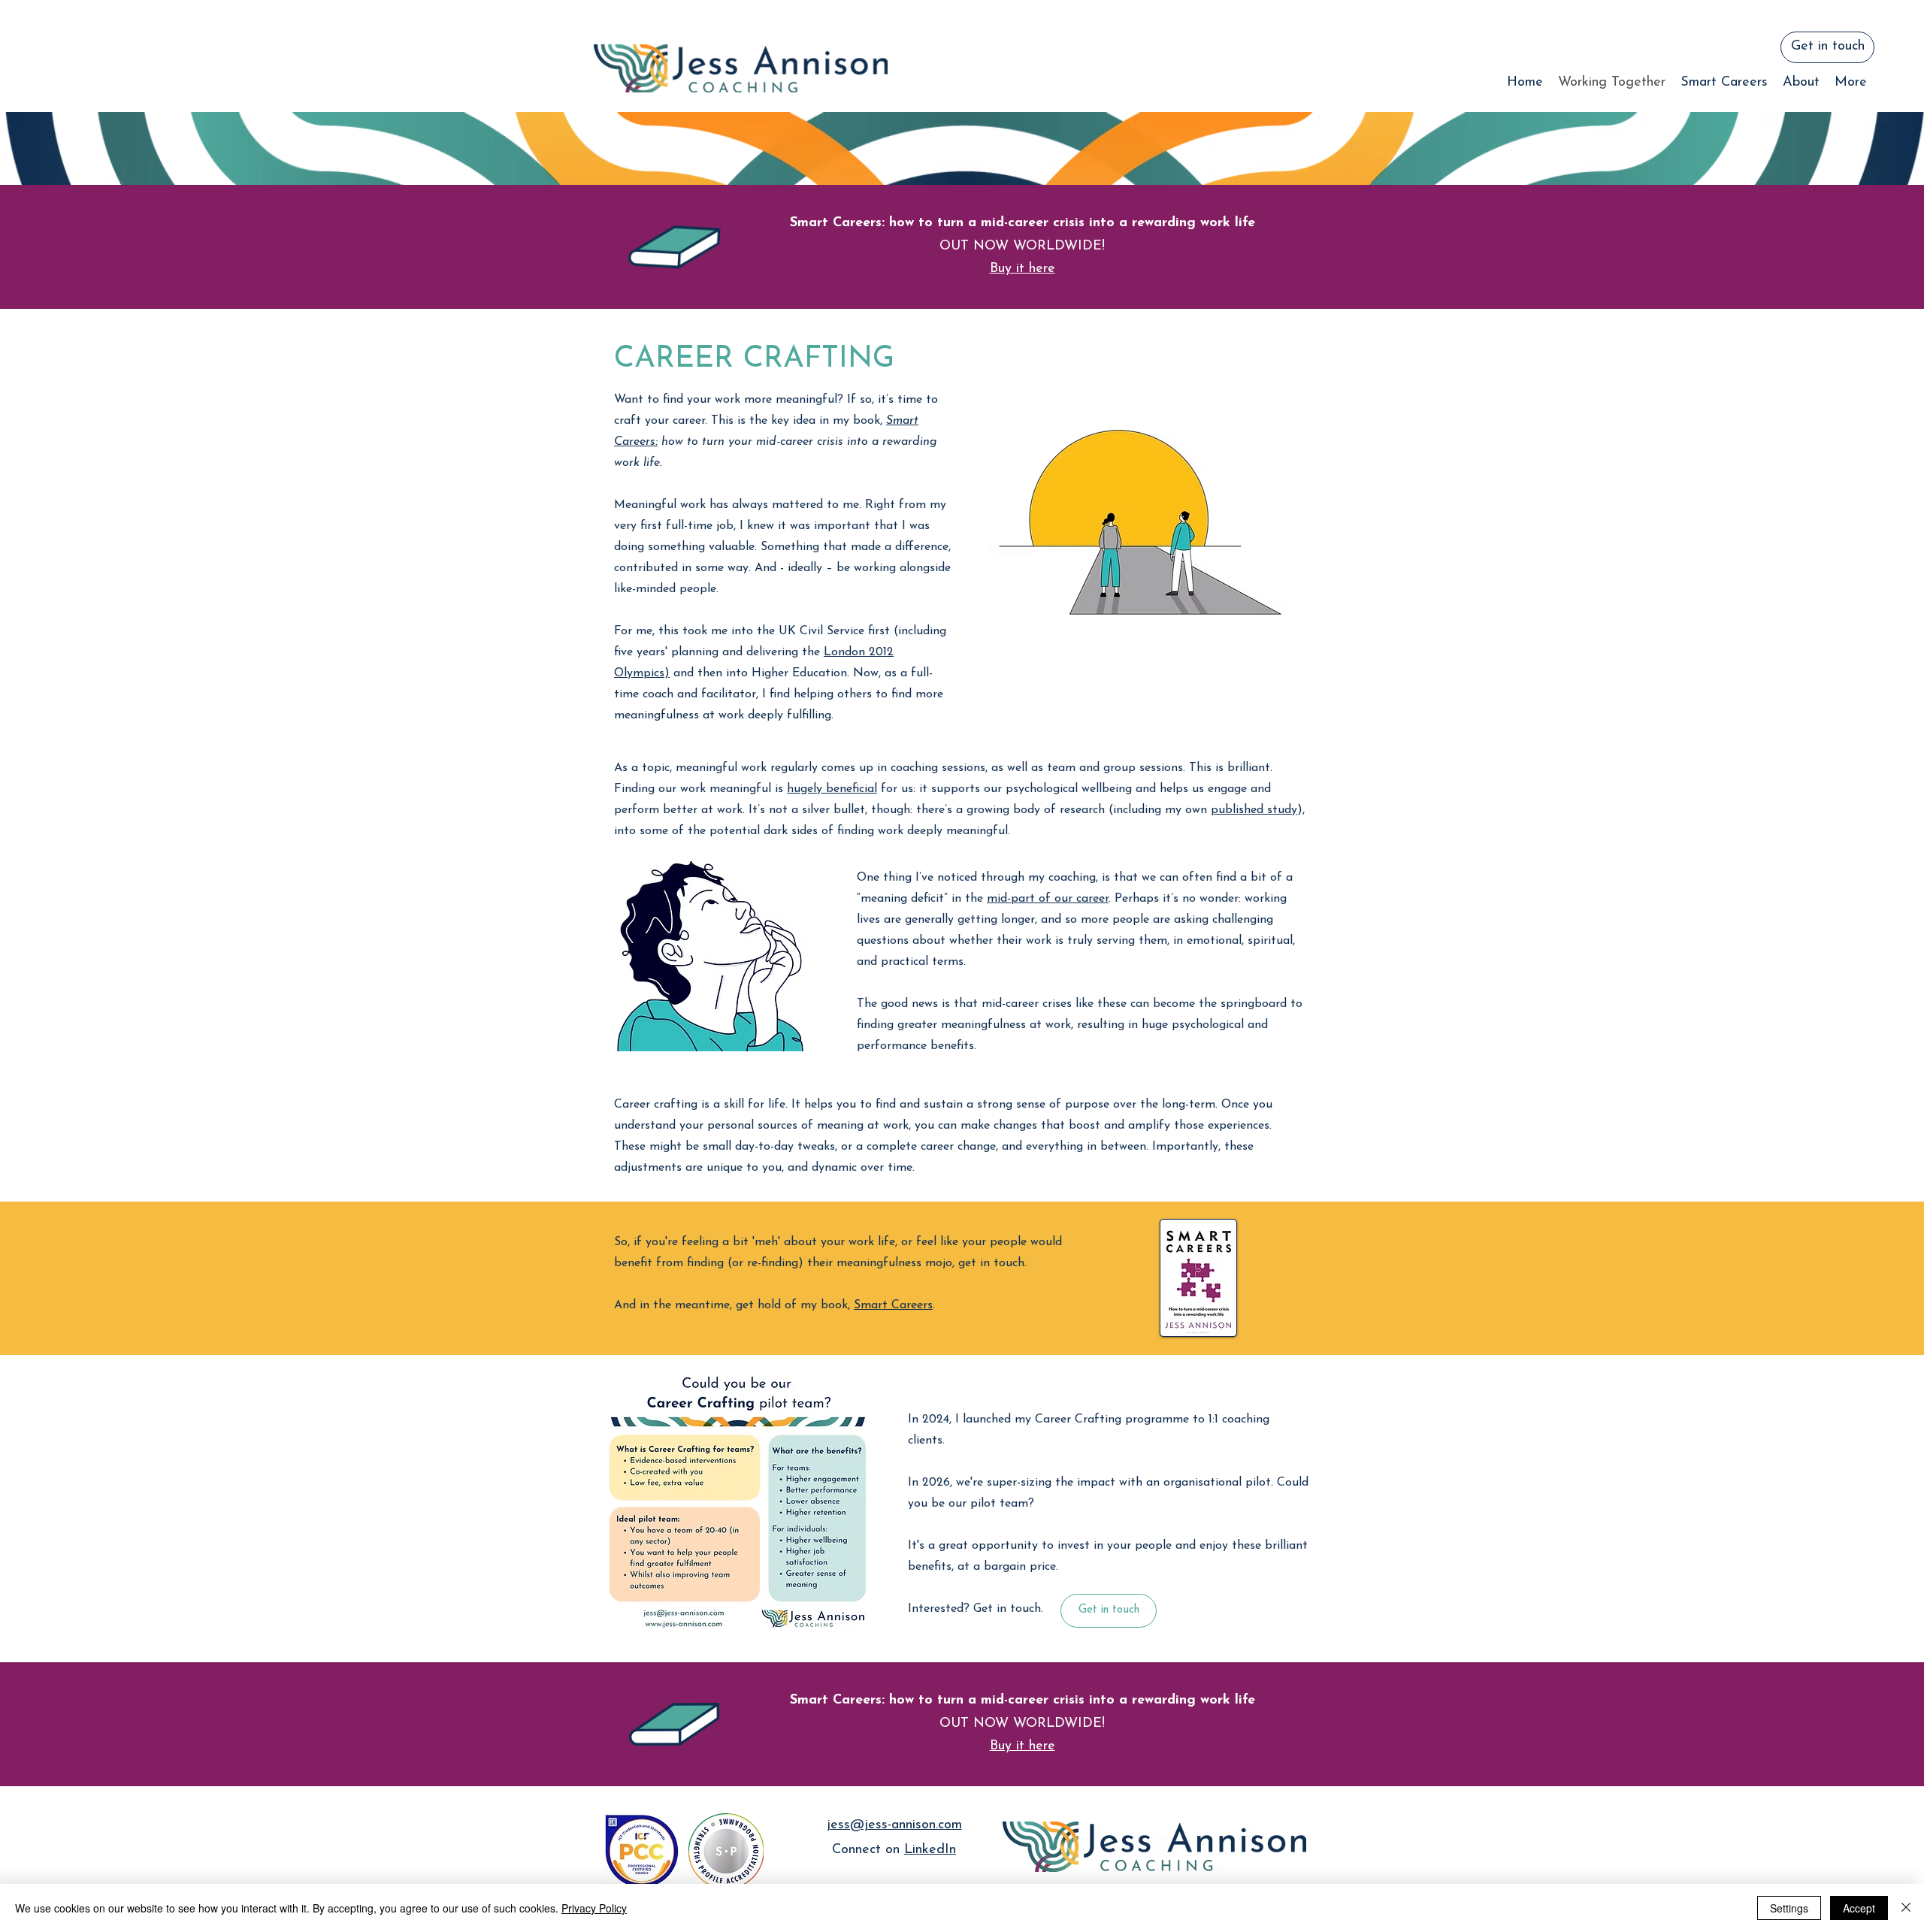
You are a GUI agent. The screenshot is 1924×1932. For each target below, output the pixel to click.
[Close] (1906, 1908)
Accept (1859, 1908)
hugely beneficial (832, 789)
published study (1254, 810)
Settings (1789, 1908)
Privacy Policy (594, 1908)
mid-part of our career (1048, 899)
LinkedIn (930, 1850)
